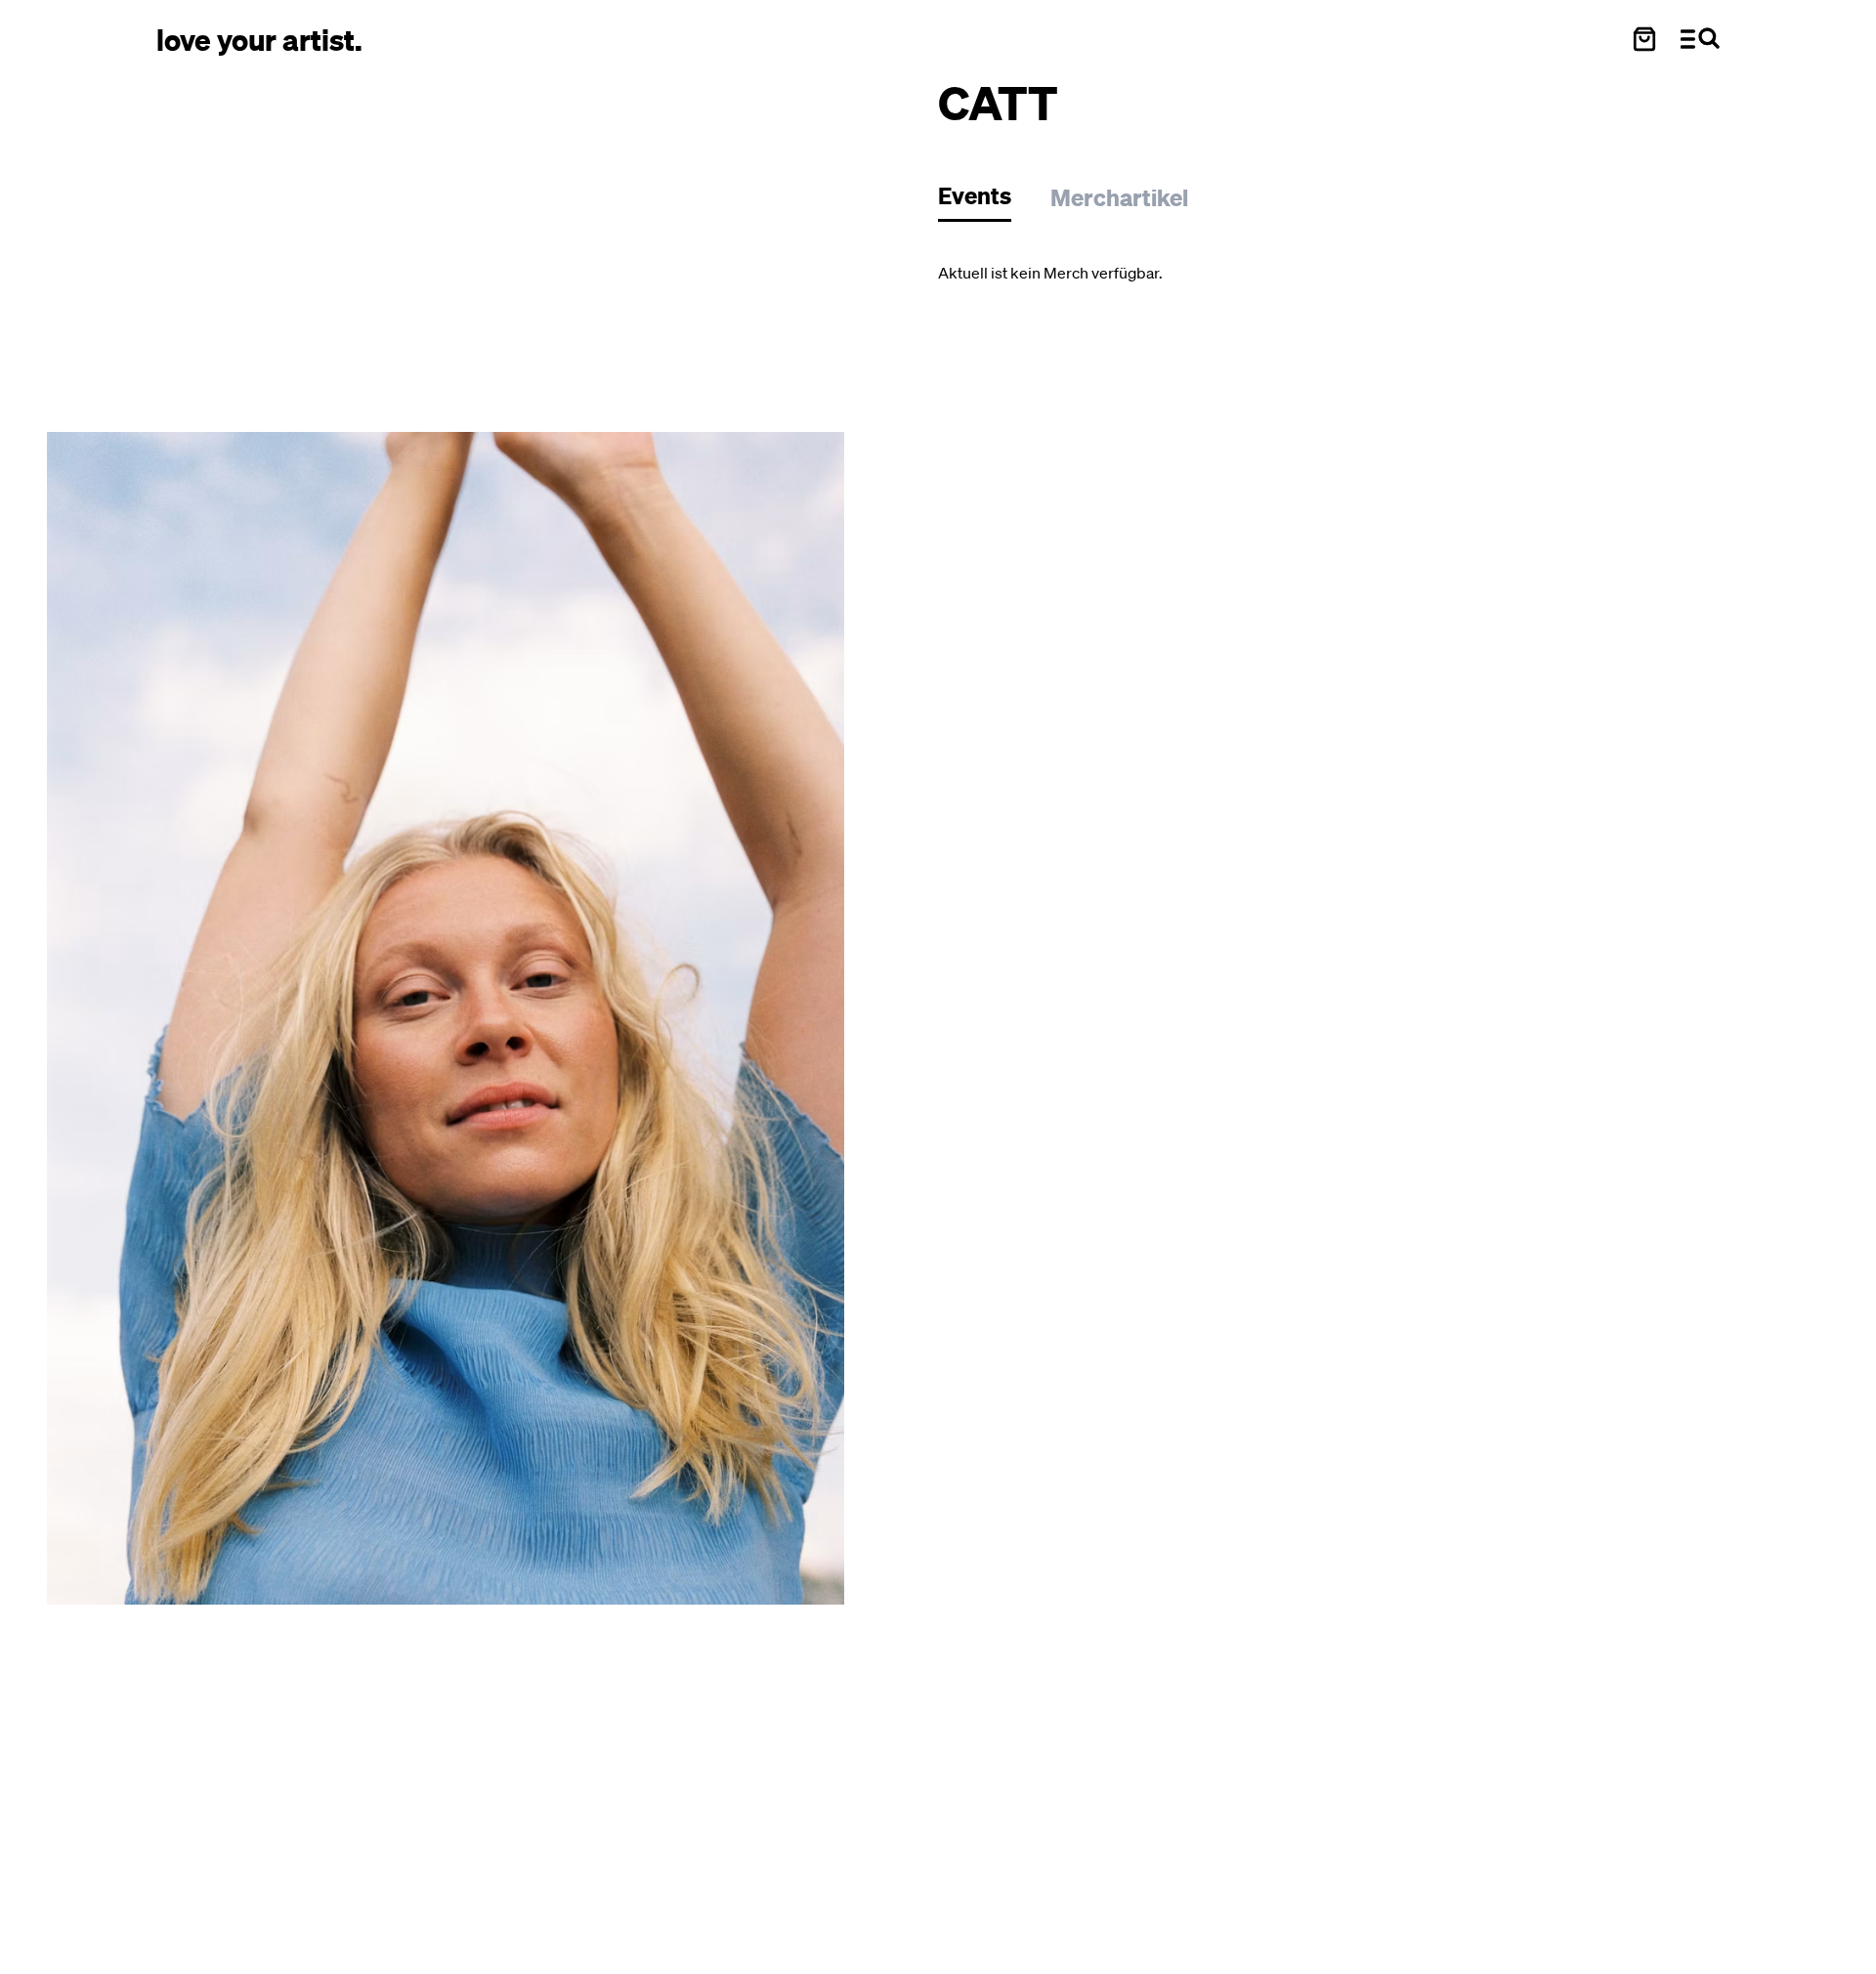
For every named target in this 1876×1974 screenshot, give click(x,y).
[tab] (984, 201)
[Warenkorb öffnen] (1644, 39)
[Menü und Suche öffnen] (1700, 39)
